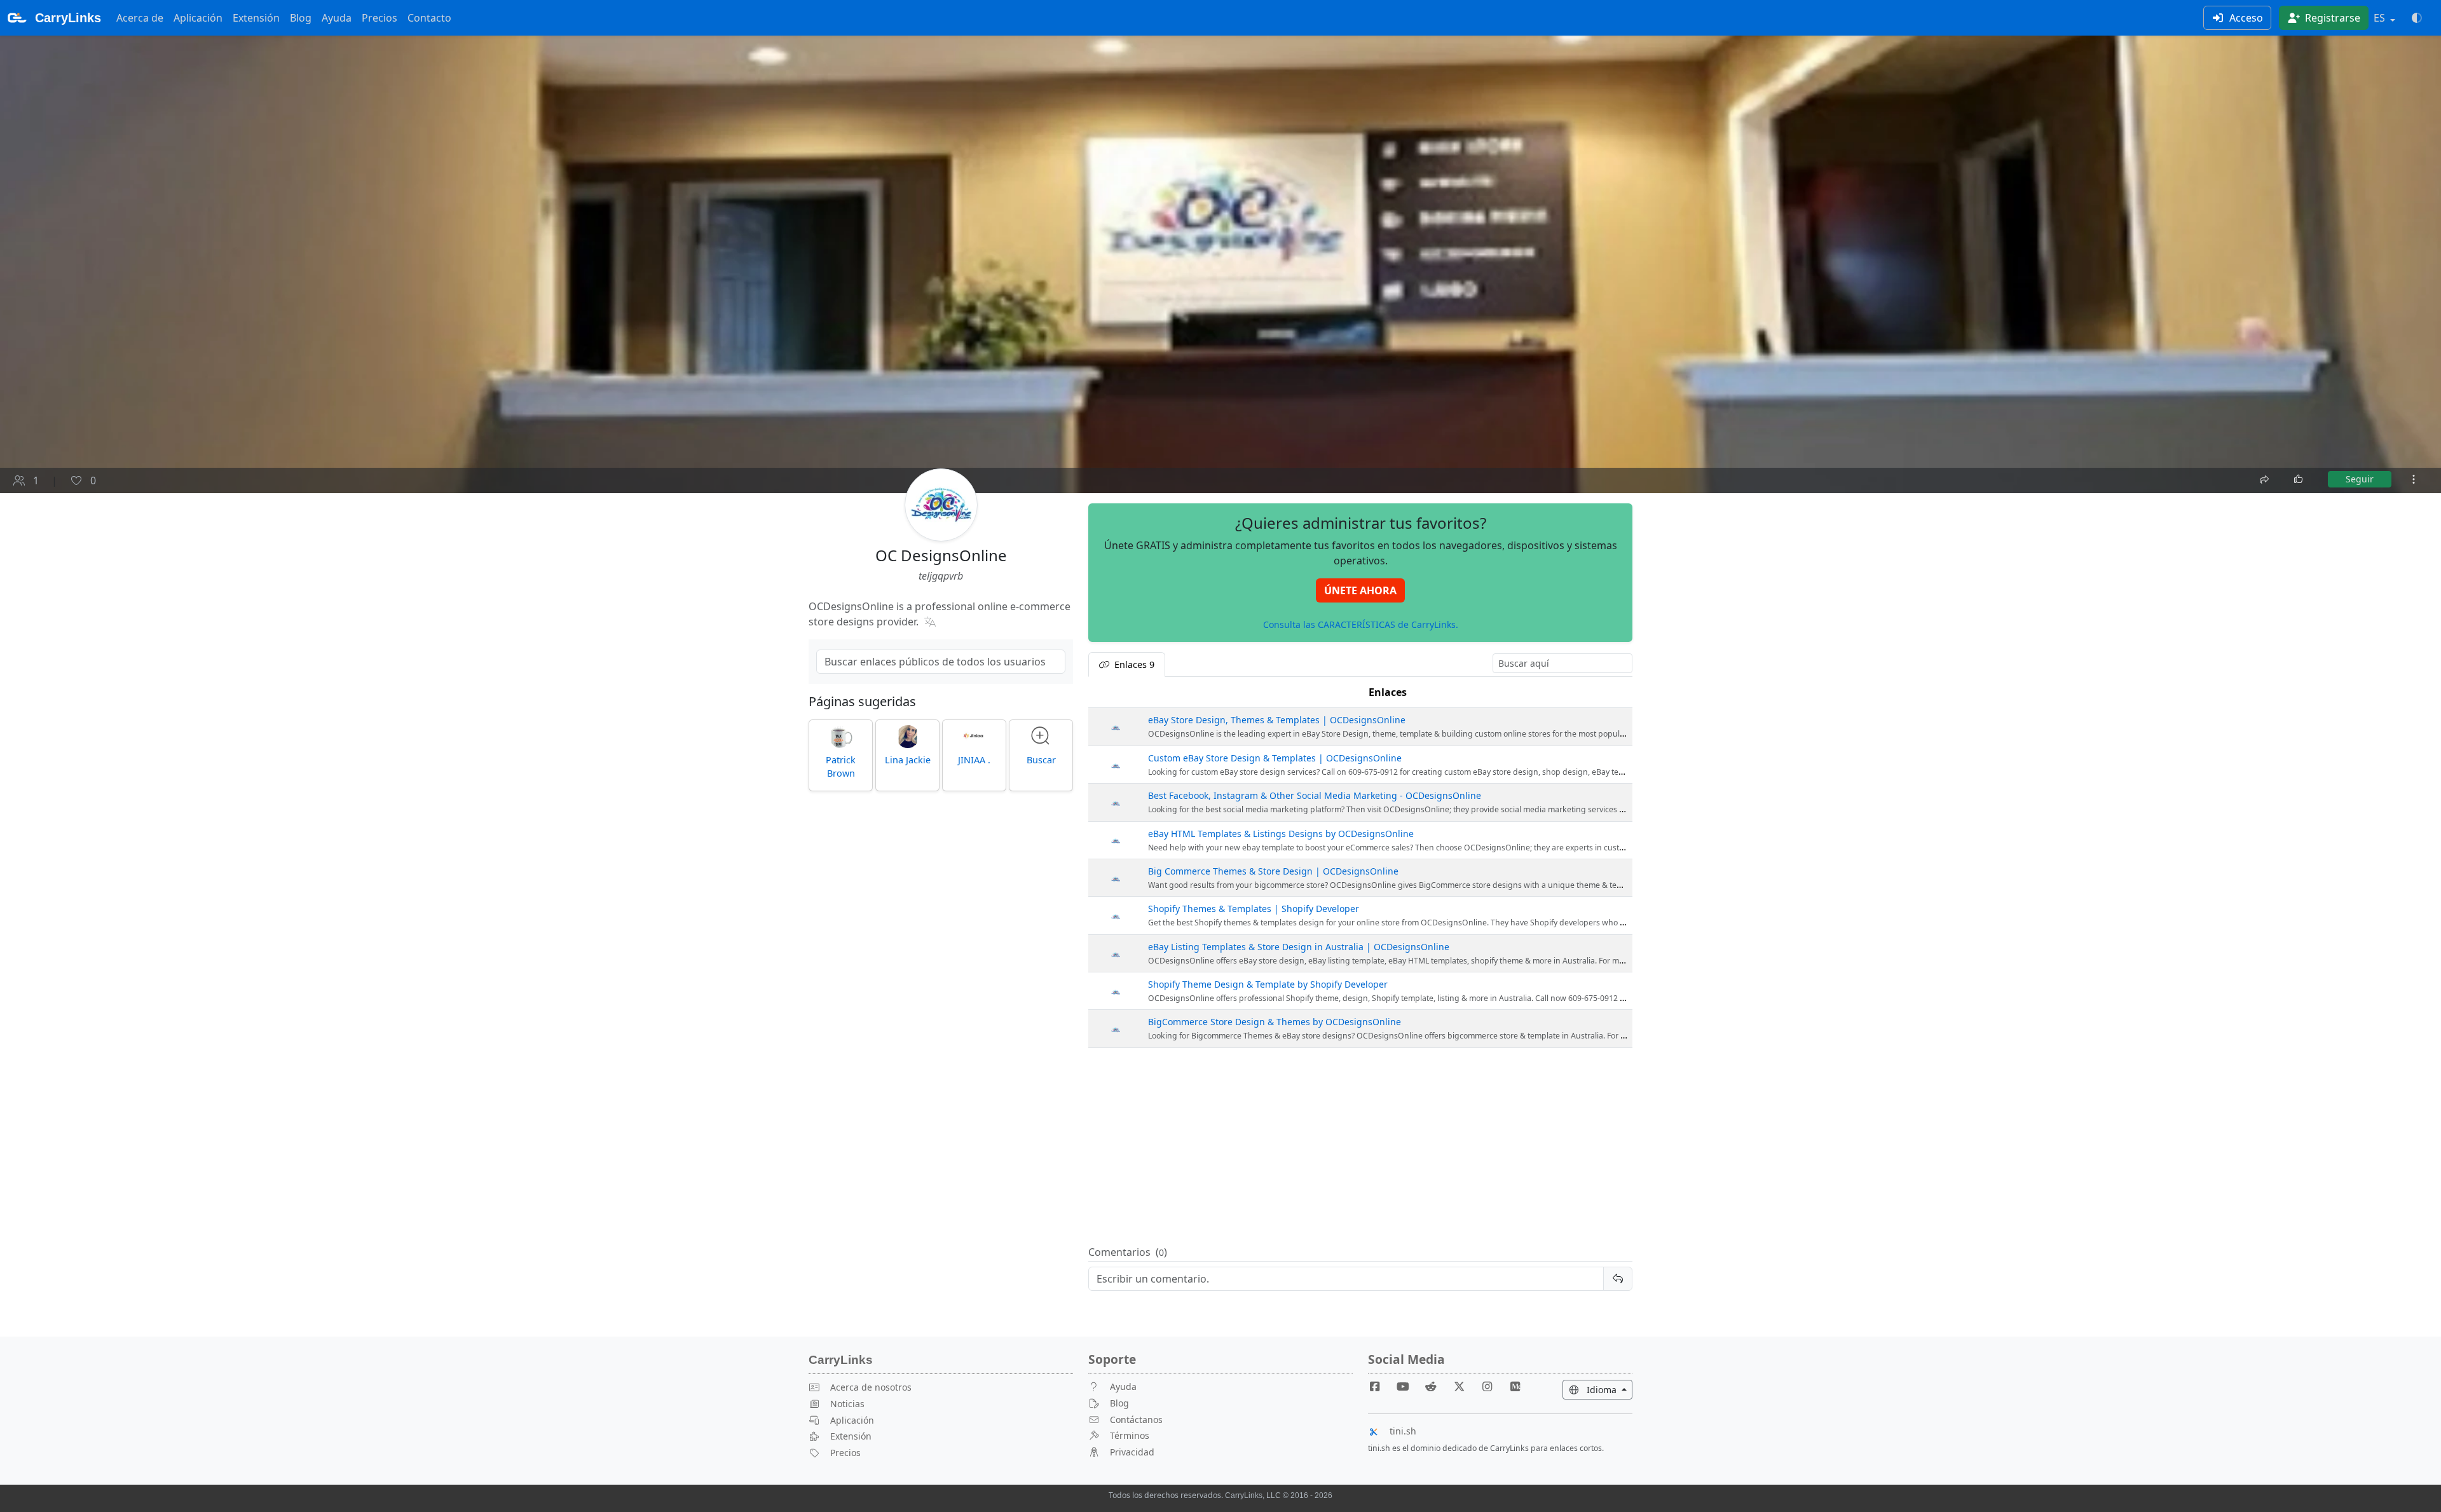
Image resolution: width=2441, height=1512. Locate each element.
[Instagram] (1493, 1386)
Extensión (256, 18)
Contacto (429, 18)
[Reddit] (1436, 1386)
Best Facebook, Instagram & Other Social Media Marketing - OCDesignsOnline (1315, 795)
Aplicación (198, 18)
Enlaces (1388, 692)
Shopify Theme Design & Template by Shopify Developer (1268, 984)
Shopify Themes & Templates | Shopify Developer (1254, 909)
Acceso (2245, 18)
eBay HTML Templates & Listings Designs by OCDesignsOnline (1281, 834)
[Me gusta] (2299, 479)
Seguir (2360, 479)
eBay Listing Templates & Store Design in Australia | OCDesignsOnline (1299, 947)
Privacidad (1132, 1452)
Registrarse (2331, 18)
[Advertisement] (1360, 1147)
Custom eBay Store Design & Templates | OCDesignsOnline (1275, 758)
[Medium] (1515, 1386)
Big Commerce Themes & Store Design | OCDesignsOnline (1273, 871)
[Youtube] (1408, 1386)
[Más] (2414, 479)
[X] (1464, 1386)
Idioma (1608, 1389)
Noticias (847, 1404)
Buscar (1041, 760)
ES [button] (2381, 18)
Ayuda (337, 18)
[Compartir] (2266, 478)
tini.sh (1403, 1431)
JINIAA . (974, 760)
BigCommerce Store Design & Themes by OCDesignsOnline (1275, 1022)
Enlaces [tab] (1133, 664)
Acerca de (140, 18)
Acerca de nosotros (871, 1387)
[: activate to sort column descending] (1116, 692)
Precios (379, 18)
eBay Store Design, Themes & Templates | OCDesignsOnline (1277, 720)
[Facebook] (1380, 1386)
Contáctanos (1136, 1420)
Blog (301, 18)
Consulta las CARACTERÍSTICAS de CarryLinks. (1361, 624)
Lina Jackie (908, 760)
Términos (1130, 1435)
